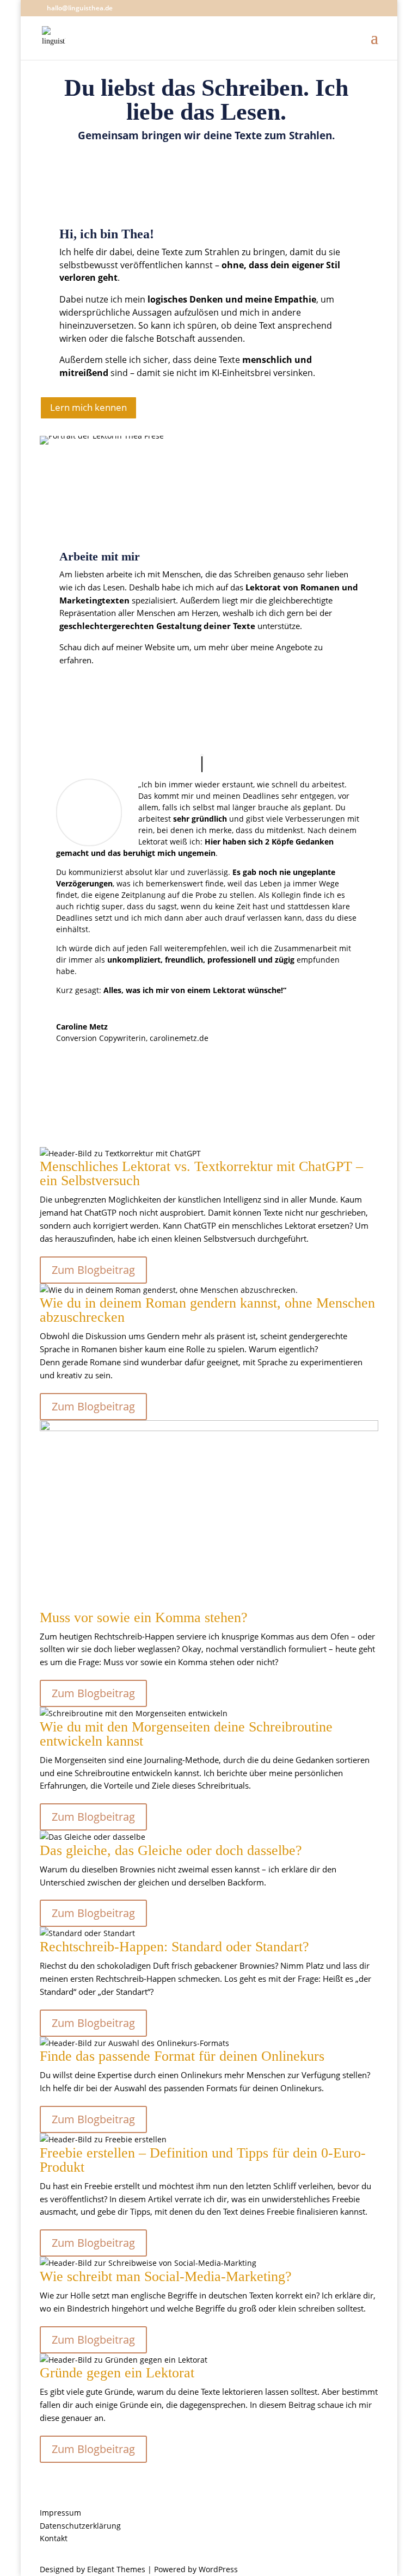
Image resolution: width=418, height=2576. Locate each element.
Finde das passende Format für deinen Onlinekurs (182, 2056)
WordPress (218, 2569)
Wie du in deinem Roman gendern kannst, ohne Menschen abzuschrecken (207, 1310)
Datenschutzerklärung (80, 2526)
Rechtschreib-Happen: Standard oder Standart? (174, 1947)
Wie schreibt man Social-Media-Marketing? (166, 2276)
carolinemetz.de (179, 1038)
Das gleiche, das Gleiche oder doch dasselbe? (171, 1850)
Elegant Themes (116, 2569)
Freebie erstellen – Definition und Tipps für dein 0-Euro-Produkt (203, 2160)
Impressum (60, 2513)
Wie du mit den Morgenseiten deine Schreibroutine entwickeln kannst (186, 1734)
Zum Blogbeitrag (93, 1270)
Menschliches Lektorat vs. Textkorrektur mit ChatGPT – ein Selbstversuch (201, 1173)
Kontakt (54, 2538)
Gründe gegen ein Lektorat (117, 2373)
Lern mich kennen (88, 407)
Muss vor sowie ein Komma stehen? (144, 1617)
